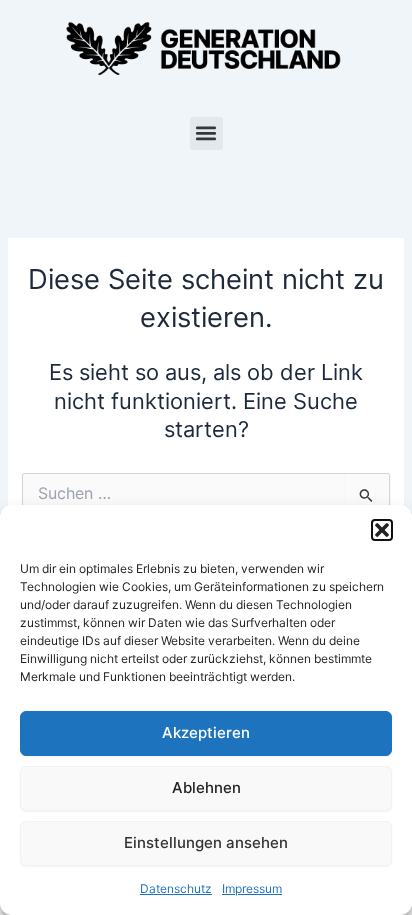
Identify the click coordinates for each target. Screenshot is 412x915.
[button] (382, 530)
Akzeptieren (206, 732)
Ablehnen (206, 787)
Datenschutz (176, 888)
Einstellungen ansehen (206, 842)
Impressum (252, 888)
